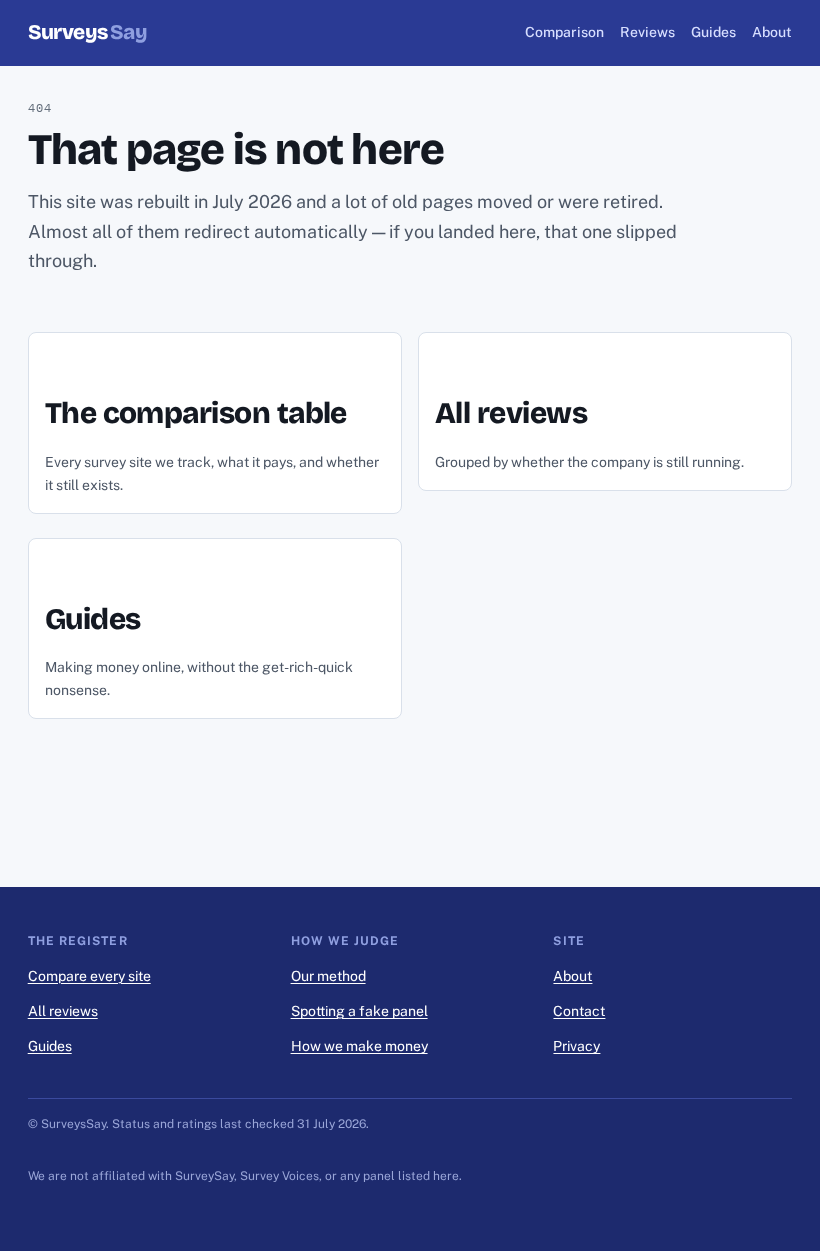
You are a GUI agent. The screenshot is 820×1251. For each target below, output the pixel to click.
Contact (579, 1011)
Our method (328, 976)
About (772, 32)
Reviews (647, 32)
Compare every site (89, 976)
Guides (713, 32)
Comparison (564, 32)
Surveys (87, 32)
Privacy (576, 1046)
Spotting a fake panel (359, 1011)
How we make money (359, 1046)
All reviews (63, 1011)
